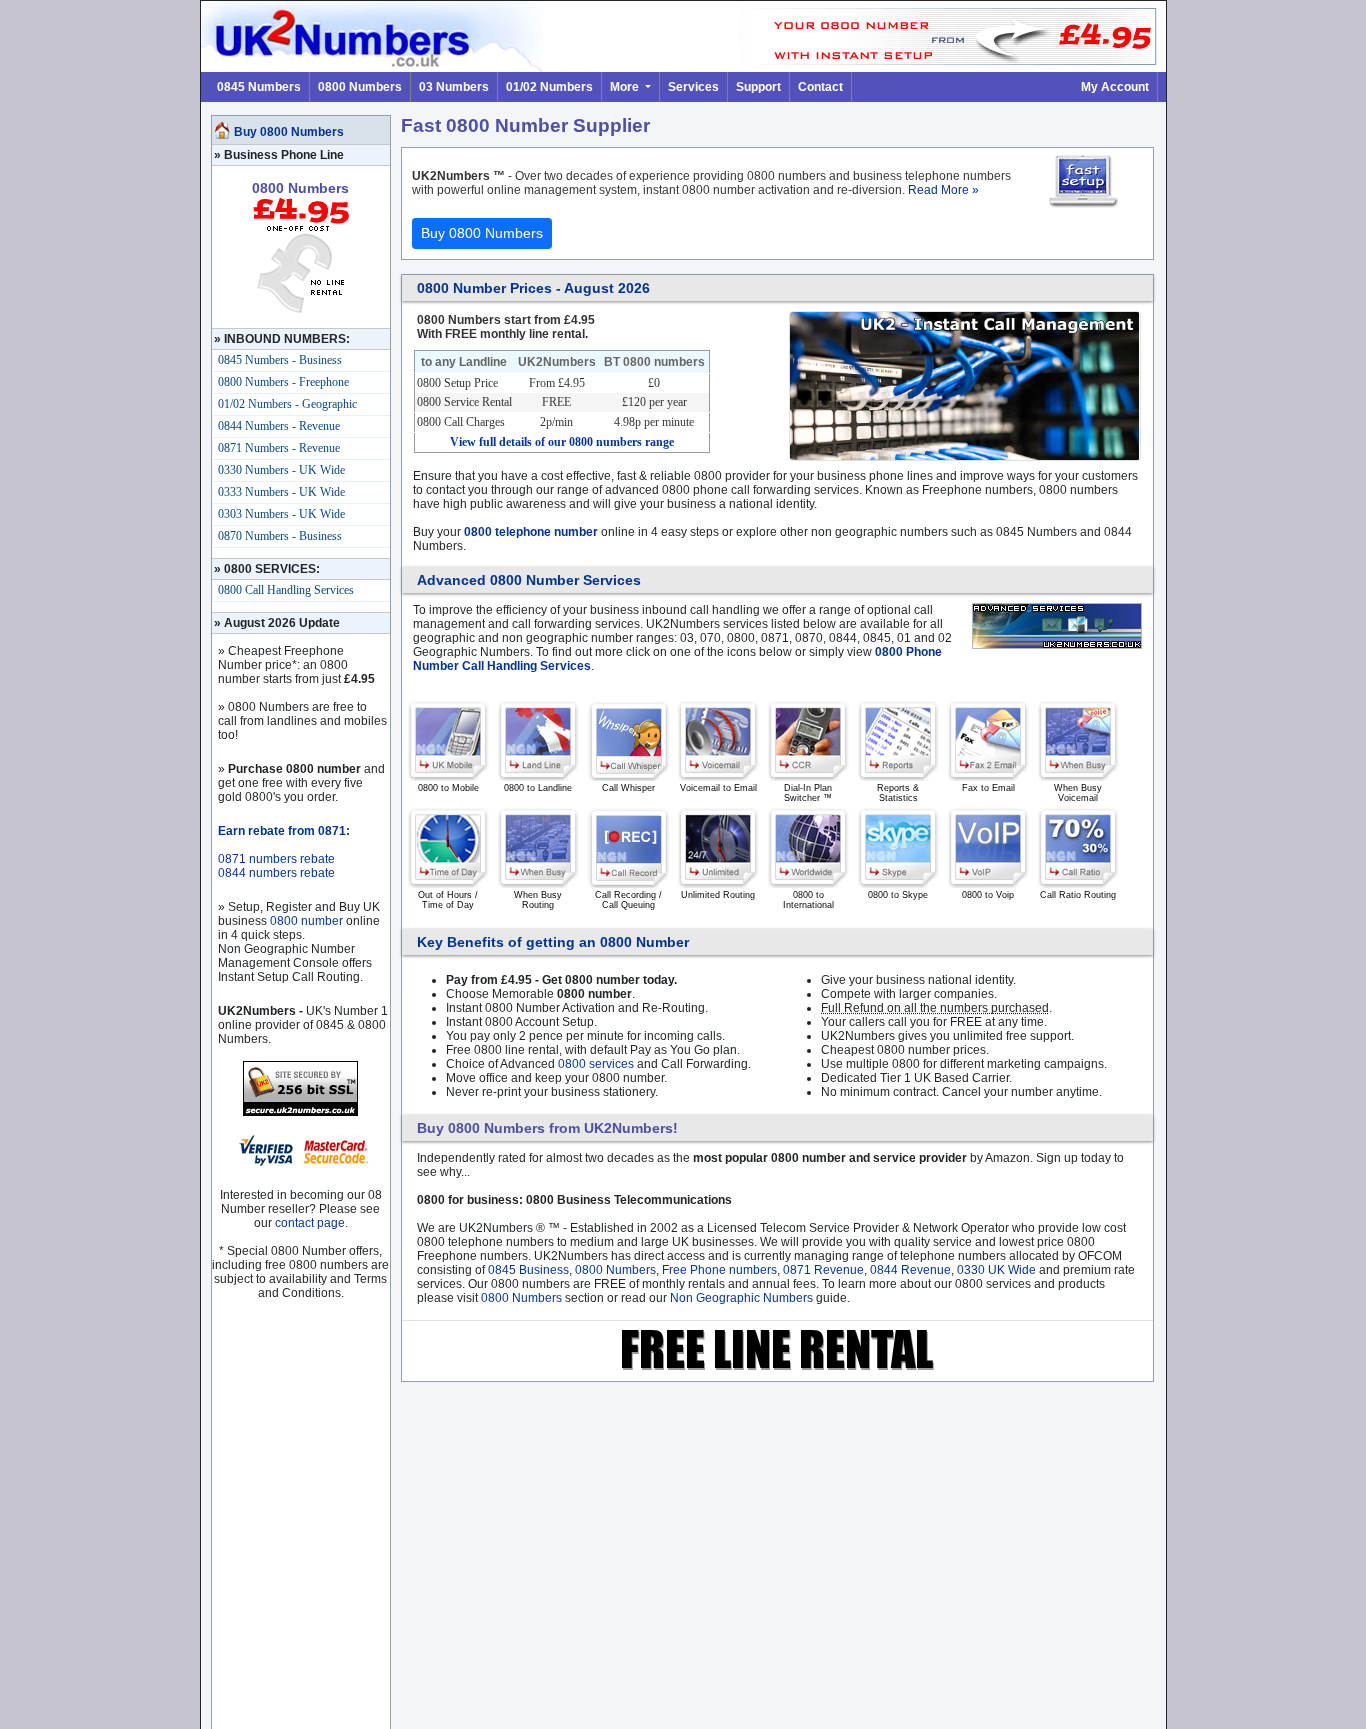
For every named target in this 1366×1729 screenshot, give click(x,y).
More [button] (626, 87)
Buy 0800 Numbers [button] (482, 233)
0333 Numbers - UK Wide (281, 492)
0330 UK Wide (996, 1270)
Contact (820, 87)
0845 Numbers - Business (280, 360)
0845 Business (528, 1270)
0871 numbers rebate (276, 859)
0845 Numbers (259, 87)
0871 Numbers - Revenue (279, 448)
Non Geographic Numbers (741, 1298)
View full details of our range (562, 442)
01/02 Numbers (549, 87)
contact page (310, 1223)
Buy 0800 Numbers (289, 132)
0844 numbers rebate (276, 873)
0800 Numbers (360, 87)
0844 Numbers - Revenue (279, 426)
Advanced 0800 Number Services (529, 580)
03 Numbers (454, 87)
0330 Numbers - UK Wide (281, 470)
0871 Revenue (823, 1270)
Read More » (943, 190)
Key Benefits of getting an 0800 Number (553, 942)
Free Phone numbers (719, 1270)
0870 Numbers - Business (280, 536)
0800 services (596, 1064)
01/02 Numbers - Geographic (287, 404)
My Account (1115, 87)
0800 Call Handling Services (286, 590)
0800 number (306, 921)
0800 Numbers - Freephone (283, 382)
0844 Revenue (910, 1270)
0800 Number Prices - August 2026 (533, 288)
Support (758, 87)
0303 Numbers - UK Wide (281, 514)
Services (693, 87)
